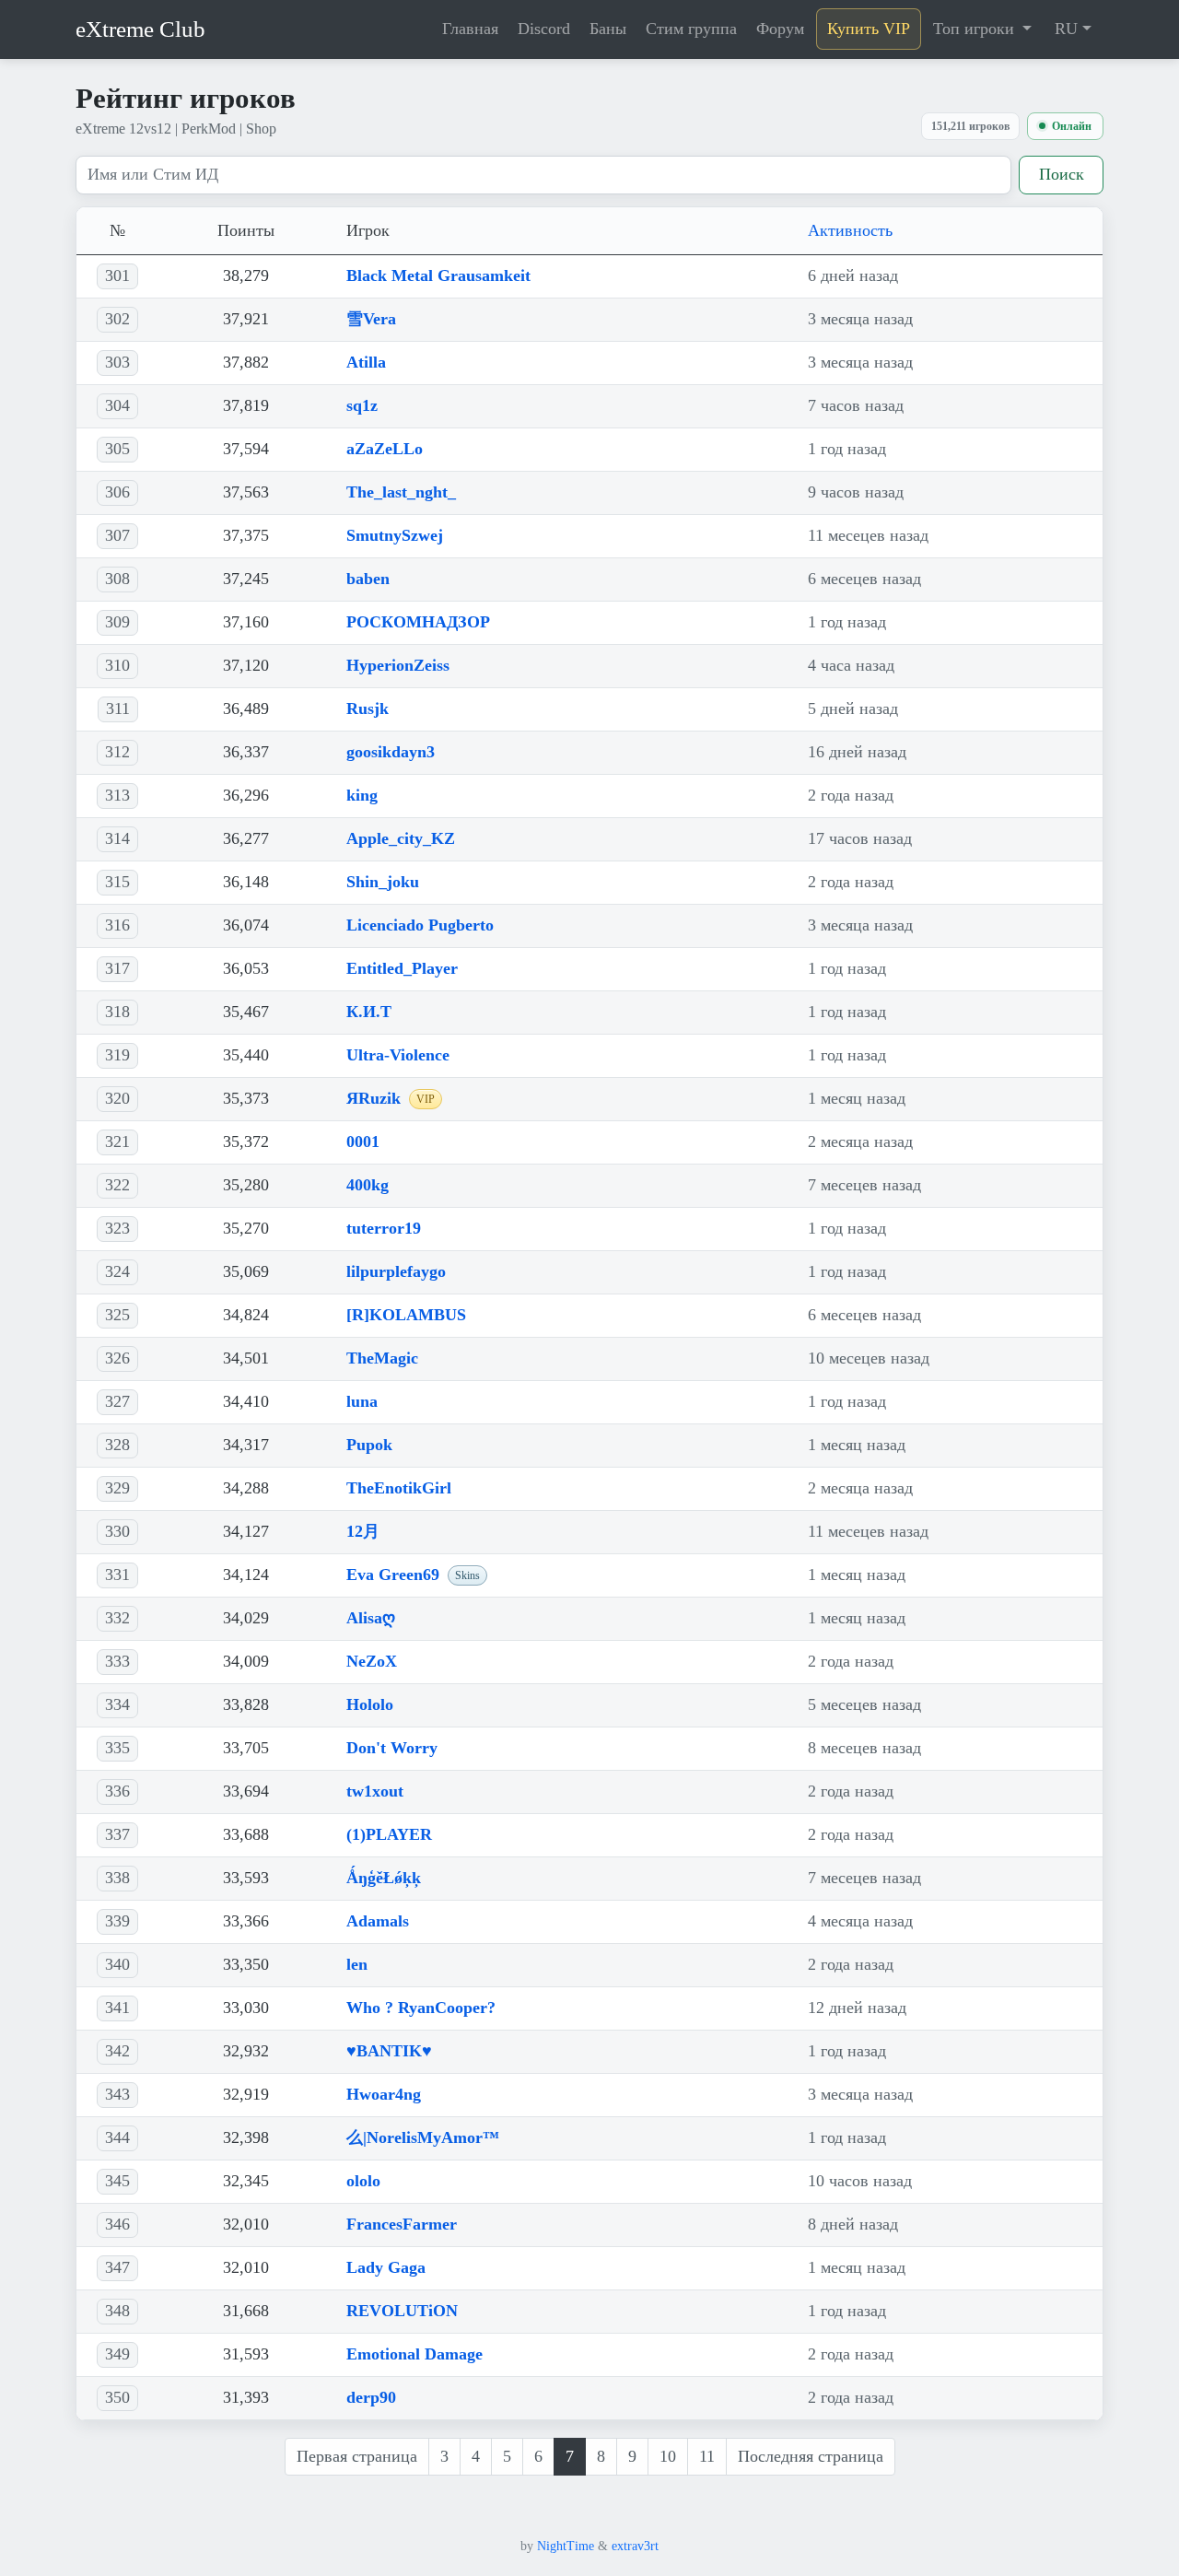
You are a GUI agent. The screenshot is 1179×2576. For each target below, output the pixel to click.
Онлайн (1072, 126)
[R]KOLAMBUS (406, 1315)
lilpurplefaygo (396, 1271)
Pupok (369, 1445)
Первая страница (357, 2456)
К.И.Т (369, 1012)
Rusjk (368, 708)
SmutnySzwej (395, 535)
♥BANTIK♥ (389, 2051)
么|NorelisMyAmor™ (423, 2137)
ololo (363, 2181)
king (362, 795)
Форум (780, 29)
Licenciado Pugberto (420, 925)
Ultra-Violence (398, 1055)
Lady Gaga (386, 2267)
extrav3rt (635, 2546)
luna (362, 1401)
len (357, 1964)
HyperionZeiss (398, 665)
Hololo (370, 1704)
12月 (363, 1531)
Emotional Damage (414, 2354)
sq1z (362, 405)
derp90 (371, 2397)
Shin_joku (383, 882)
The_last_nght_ (401, 492)
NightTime (566, 2546)
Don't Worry (392, 1748)
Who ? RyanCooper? (421, 2008)
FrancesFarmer (402, 2224)
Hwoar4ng (384, 2094)
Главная (470, 29)
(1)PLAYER (389, 1834)
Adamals (378, 1921)
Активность (850, 230)
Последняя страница (811, 2456)
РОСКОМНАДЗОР (418, 622)
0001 (363, 1142)
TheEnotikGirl (399, 1488)
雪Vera (371, 319)
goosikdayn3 (391, 752)
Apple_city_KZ (401, 838)
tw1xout (375, 1791)
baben (368, 579)
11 (707, 2456)
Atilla (366, 362)
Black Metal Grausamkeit (438, 275)
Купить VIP (869, 29)
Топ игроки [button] (976, 29)
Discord (544, 29)
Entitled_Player (402, 968)
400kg (368, 1185)
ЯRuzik (374, 1098)
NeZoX (372, 1661)
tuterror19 (384, 1228)
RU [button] (1066, 29)
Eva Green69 (393, 1575)
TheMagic (382, 1358)
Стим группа (691, 29)
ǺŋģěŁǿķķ (384, 1878)
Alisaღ (371, 1618)
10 (668, 2456)
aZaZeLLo (385, 449)
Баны (608, 29)
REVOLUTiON (402, 2311)
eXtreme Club (140, 29)
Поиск (1062, 174)
